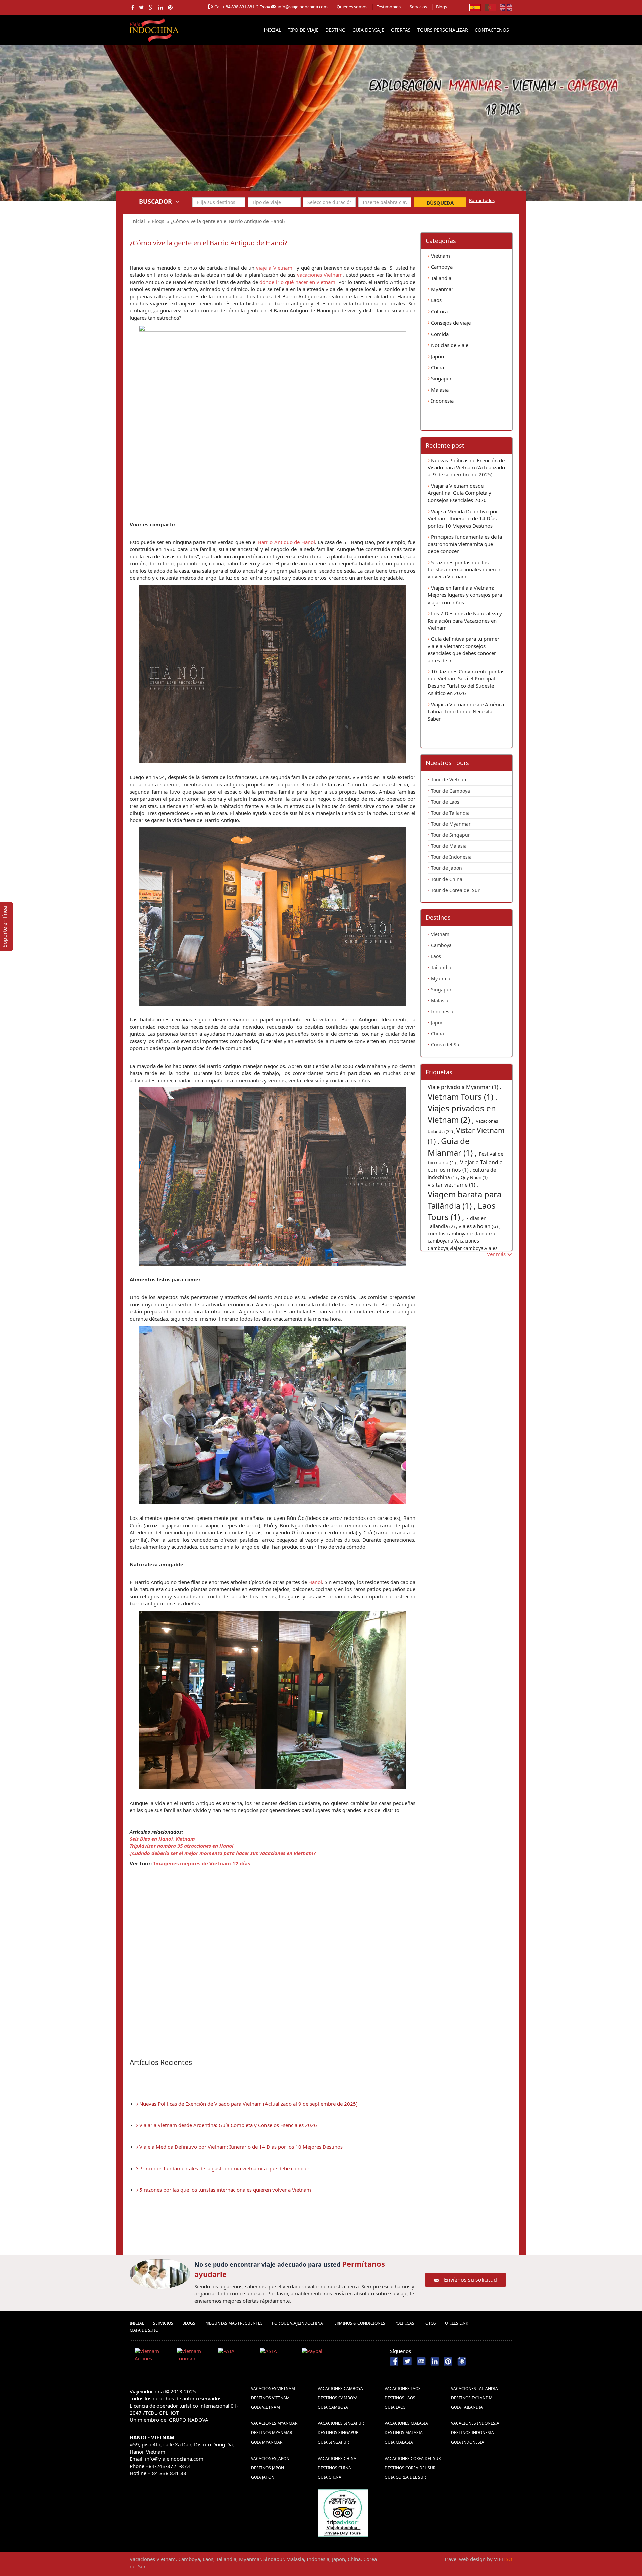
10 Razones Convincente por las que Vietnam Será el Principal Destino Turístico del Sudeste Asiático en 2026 (466, 682)
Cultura (439, 311)
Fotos (430, 2323)
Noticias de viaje (449, 345)
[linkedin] (161, 7)
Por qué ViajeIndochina (297, 2323)
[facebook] (133, 7)
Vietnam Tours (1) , (462, 1096)
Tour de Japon (447, 868)
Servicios (418, 7)
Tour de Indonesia (451, 857)
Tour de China (447, 879)
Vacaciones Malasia (406, 2423)
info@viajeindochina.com (303, 7)
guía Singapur (333, 2442)
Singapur (441, 378)
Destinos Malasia (404, 2433)
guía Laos (395, 2407)
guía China (330, 2477)
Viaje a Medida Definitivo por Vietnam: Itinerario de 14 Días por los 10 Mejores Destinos (240, 2147)
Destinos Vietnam (270, 2398)
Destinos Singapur (338, 2433)
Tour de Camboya (451, 791)
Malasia (439, 390)
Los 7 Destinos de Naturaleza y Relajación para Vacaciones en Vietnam (465, 620)
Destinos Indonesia (472, 2433)
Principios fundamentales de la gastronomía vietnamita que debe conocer (224, 2168)
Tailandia (441, 278)
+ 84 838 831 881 (238, 7)
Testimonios (389, 7)
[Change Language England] (506, 7)
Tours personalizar (443, 30)
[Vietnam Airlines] (153, 2356)
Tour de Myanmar (451, 824)
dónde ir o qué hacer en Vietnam (297, 282)
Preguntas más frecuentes (234, 2323)
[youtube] (421, 2361)
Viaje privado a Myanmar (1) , (464, 1087)
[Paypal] (320, 2356)
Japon (437, 1023)
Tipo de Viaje (303, 30)
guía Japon (263, 2477)
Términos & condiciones (359, 2323)
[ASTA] (278, 2356)
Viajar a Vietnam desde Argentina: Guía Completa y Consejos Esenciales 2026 (228, 2125)
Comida (439, 334)
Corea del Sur (446, 1045)
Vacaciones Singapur (341, 2423)
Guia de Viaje (368, 30)
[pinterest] (170, 7)
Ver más (497, 1254)
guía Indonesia (468, 2442)
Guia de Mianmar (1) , (453, 1147)
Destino (336, 30)
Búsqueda (440, 203)
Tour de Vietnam (449, 780)
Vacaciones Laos (403, 2388)
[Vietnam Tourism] (195, 2356)
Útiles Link (457, 2323)
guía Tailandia (467, 2407)
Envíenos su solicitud (470, 2280)
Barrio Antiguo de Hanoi (286, 542)
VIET (503, 2559)
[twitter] (142, 7)
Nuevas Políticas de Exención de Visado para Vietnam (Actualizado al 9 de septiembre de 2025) (248, 2104)
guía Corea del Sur (405, 2477)
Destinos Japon (267, 2468)
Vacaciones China (337, 2458)
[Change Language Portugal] (490, 7)
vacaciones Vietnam (320, 275)
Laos (436, 300)
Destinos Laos (400, 2398)
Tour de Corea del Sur (455, 890)
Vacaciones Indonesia (475, 2423)
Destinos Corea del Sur (410, 2468)
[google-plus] (151, 7)
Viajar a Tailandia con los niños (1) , (465, 1166)
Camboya (441, 267)
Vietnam (440, 256)
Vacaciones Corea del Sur (413, 2458)
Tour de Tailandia (450, 813)
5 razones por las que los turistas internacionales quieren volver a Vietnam (225, 2190)
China (437, 367)
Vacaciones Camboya (340, 2388)
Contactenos (492, 30)
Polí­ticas (404, 2323)
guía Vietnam (265, 2407)
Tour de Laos (445, 802)
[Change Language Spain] (475, 7)
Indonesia (442, 401)
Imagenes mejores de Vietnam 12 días (202, 1863)
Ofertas (401, 30)
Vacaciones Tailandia (474, 2388)
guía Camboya (333, 2407)
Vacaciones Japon (270, 2458)
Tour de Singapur (451, 835)
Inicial (272, 30)
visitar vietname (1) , (453, 1185)
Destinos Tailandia (472, 2398)
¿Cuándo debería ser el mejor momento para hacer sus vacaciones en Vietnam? (223, 1853)
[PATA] (236, 2356)
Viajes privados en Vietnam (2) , (462, 1114)
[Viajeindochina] (155, 29)
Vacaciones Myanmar (274, 2423)
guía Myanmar (267, 2442)
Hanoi (315, 1582)
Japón (437, 356)
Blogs (442, 7)
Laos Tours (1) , (462, 1211)
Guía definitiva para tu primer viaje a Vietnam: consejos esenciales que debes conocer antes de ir (463, 649)
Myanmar (442, 289)
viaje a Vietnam (274, 268)
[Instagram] (462, 2361)
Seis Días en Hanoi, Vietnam (162, 1839)
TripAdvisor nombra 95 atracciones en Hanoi (182, 1846)
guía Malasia (399, 2442)
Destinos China (334, 2468)
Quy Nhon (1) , (475, 1177)
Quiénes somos (352, 7)
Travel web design (465, 2559)
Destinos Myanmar (272, 2433)
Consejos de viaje (450, 323)
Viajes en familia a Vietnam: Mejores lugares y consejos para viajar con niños (465, 595)
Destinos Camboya (338, 2398)
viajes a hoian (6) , (480, 1226)
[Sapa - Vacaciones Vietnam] (321, 138)
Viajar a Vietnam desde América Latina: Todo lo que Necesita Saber (466, 711)
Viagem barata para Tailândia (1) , (464, 1200)
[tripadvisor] (343, 2512)
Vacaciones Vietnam (273, 2388)
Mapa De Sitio (144, 2330)
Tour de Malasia (449, 846)
